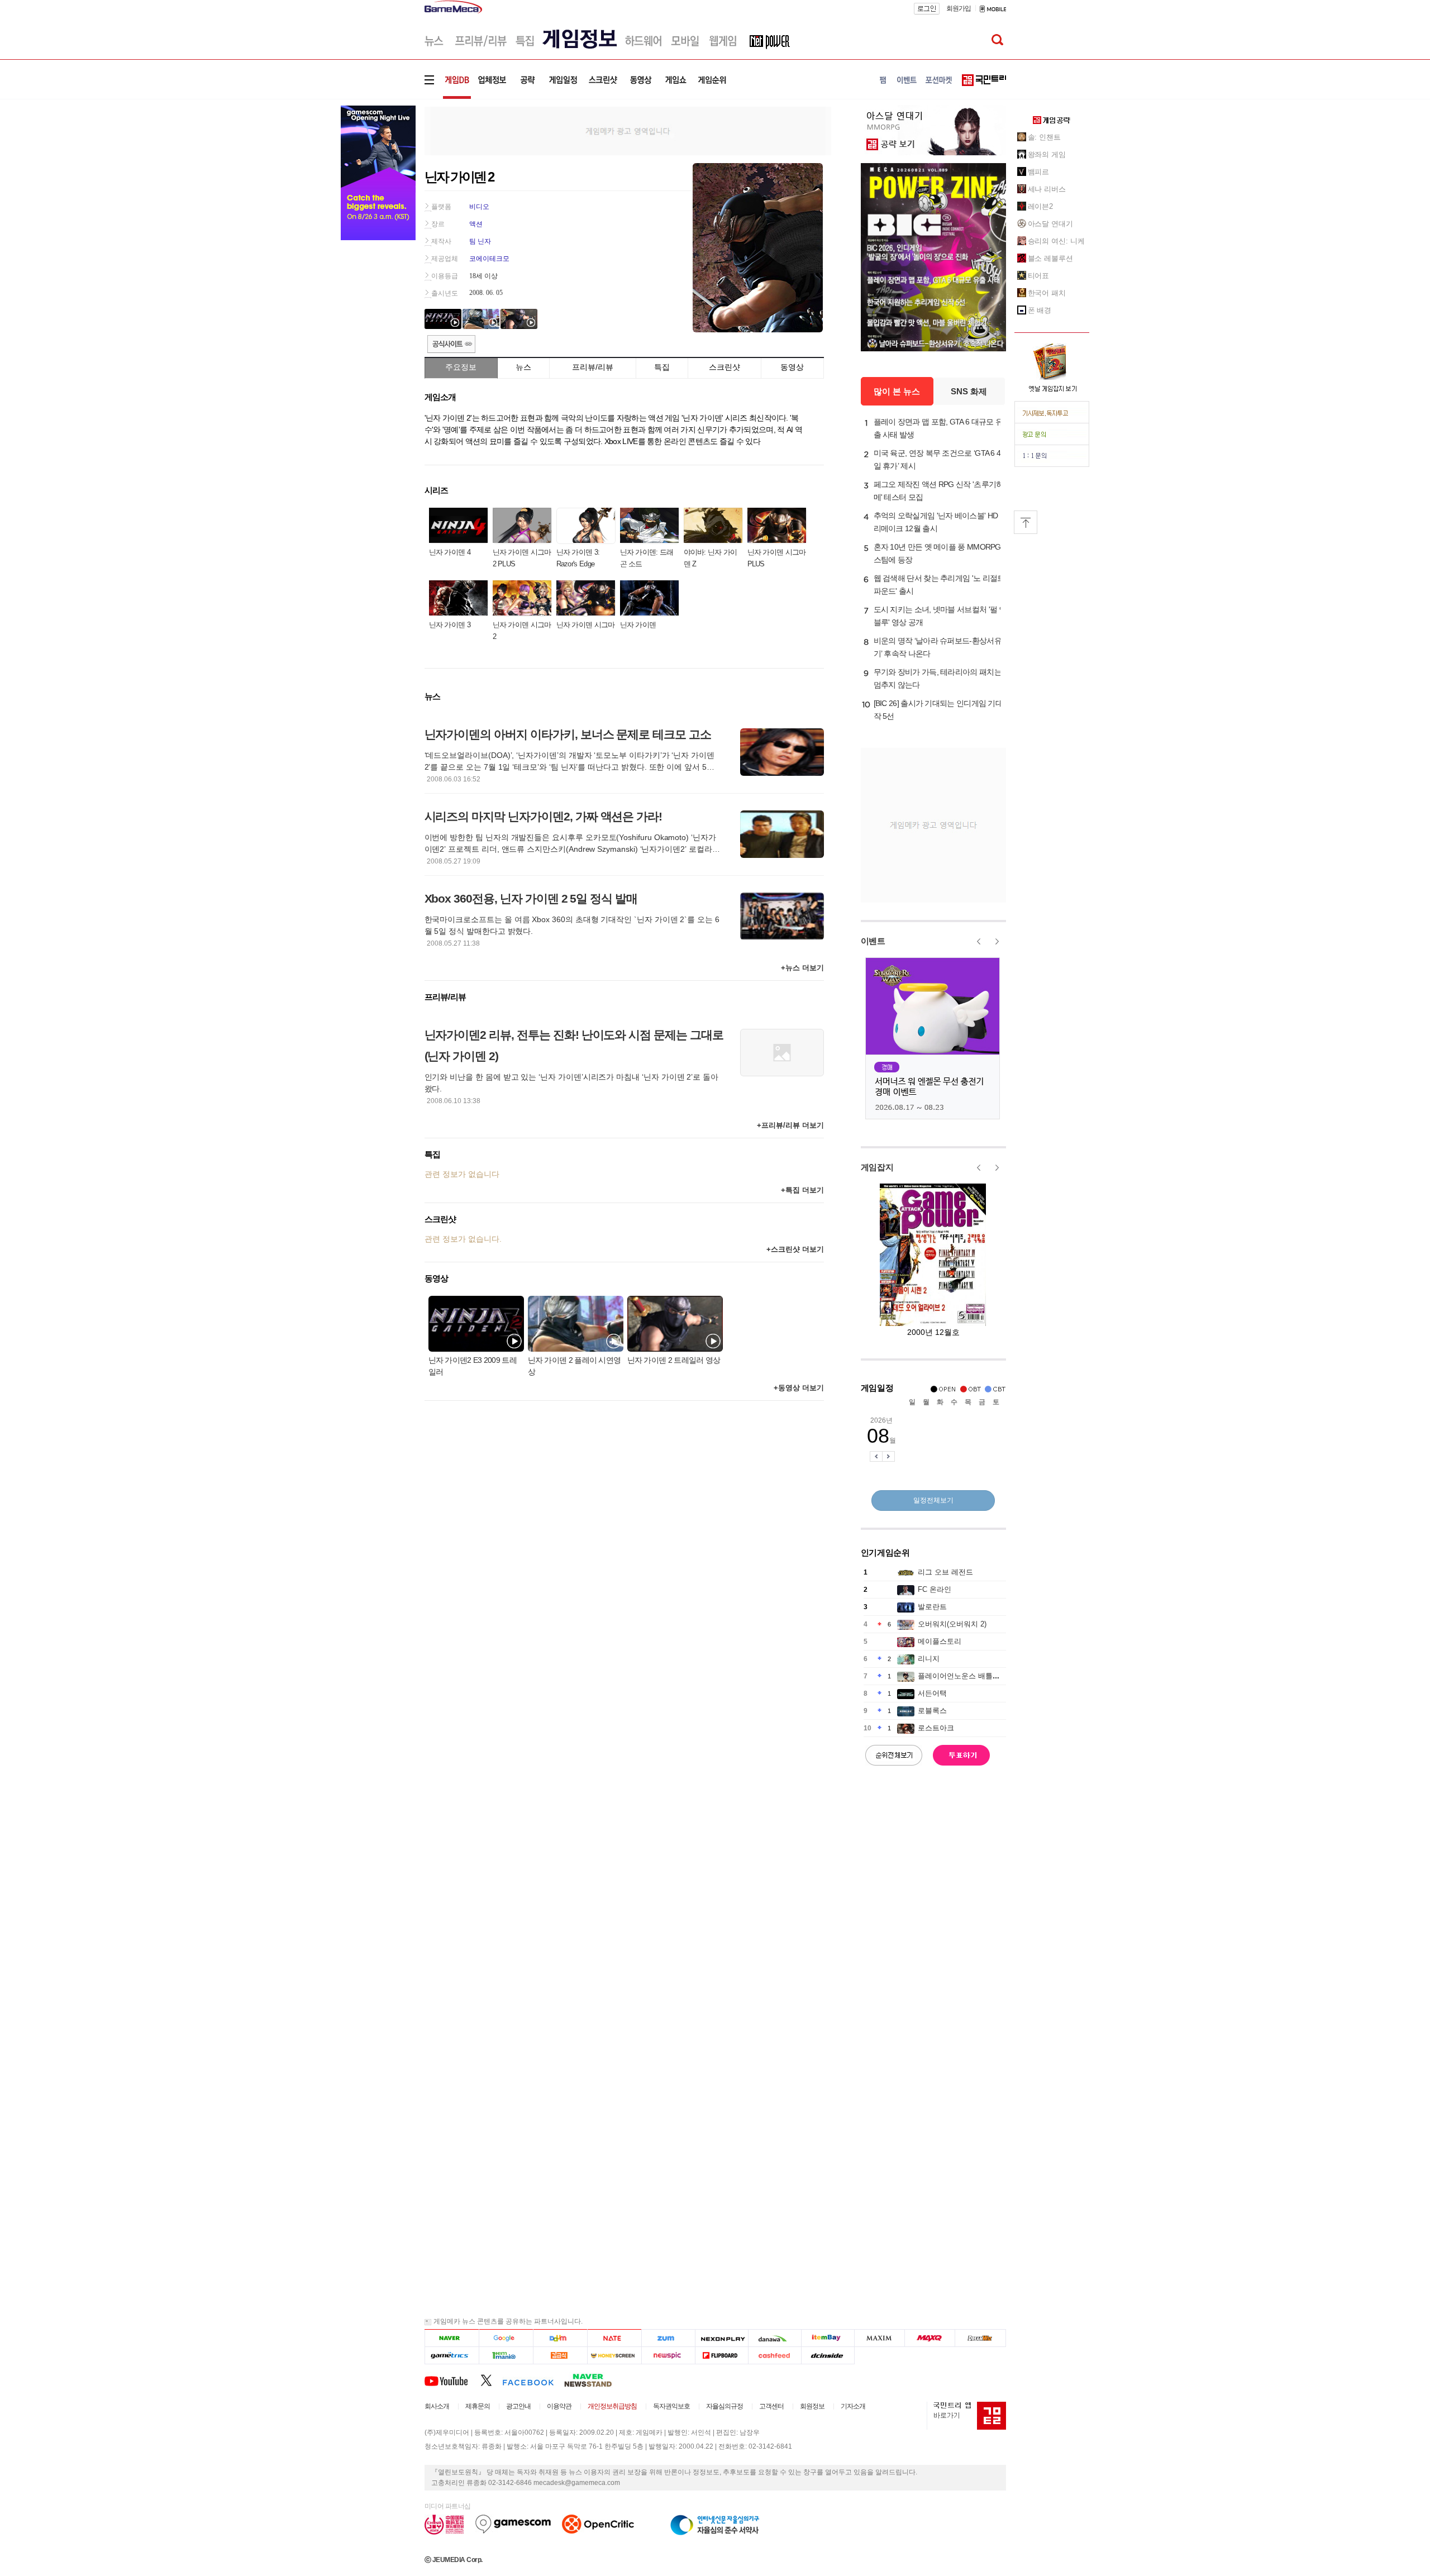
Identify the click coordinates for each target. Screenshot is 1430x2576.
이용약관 (559, 2406)
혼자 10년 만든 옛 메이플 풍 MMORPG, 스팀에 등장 (938, 553)
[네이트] (615, 2338)
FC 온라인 (935, 1589)
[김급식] (560, 2356)
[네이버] (452, 2338)
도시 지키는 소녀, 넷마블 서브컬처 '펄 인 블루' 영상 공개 (940, 616)
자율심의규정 (724, 2406)
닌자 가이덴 (638, 625)
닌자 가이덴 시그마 (586, 625)
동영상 (792, 367)
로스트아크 (936, 1728)
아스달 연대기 (1050, 224)
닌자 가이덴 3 (450, 625)
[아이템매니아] (506, 2356)
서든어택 (932, 1693)
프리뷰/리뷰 (593, 367)
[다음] (560, 2338)
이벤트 (873, 941)
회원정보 (812, 2406)
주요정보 (461, 367)
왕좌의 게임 (1047, 154)
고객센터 (771, 2406)
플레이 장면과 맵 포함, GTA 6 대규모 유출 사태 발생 (938, 428)
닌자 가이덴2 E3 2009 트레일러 (473, 1366)
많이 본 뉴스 (897, 391)
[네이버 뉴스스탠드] (594, 2380)
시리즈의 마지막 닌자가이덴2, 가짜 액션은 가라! (544, 816)
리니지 (929, 1659)
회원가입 (959, 8)
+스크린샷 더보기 (795, 1249)
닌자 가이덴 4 (450, 552)
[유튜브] (452, 2380)
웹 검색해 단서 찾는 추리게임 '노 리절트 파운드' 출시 (939, 585)
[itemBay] (828, 2338)
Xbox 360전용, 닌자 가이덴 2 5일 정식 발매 (531, 898)
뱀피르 (1039, 172)
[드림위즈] (980, 2338)
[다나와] (774, 2338)
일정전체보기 (933, 1500)
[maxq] (930, 2338)
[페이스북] (533, 2380)
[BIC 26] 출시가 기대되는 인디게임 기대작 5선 (938, 710)
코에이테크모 (489, 259)
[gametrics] (452, 2356)
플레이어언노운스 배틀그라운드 (970, 1676)
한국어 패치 (1047, 293)
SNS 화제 (969, 391)
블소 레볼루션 (1050, 258)
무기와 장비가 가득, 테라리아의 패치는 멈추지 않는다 (938, 678)
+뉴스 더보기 (802, 968)
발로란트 (932, 1607)
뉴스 (523, 367)
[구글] (506, 2338)
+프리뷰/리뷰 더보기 (790, 1125)
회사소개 (437, 2406)
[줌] (668, 2338)
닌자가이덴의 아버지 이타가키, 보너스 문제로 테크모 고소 (568, 734)
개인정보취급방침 (612, 2406)
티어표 (1039, 276)
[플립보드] (721, 2356)
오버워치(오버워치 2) (952, 1624)
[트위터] (491, 2380)
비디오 (479, 207)
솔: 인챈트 (1044, 137)
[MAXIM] (880, 2338)
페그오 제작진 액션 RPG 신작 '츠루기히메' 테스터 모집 (939, 491)
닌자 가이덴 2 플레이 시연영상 (575, 1366)
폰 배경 (1040, 310)
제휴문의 (478, 2406)
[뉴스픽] (668, 2356)
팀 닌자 (480, 241)
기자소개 (853, 2406)
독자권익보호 (671, 2406)
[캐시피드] (774, 2356)
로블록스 (932, 1711)
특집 (662, 367)
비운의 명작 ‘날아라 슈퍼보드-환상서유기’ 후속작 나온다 (938, 647)
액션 (476, 224)
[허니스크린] (615, 2356)
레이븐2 (1041, 206)
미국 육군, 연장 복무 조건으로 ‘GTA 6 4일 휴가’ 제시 (937, 459)
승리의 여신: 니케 (1056, 241)
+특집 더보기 (802, 1190)
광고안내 (518, 2406)
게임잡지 (877, 1167)
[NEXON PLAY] (721, 2338)
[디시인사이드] (828, 2356)
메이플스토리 (940, 1641)
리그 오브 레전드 (945, 1572)
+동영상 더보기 (799, 1388)
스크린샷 (724, 367)
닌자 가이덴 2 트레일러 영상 (674, 1360)
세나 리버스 (1047, 189)
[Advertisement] (628, 130)
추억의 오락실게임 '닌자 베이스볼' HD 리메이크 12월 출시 (936, 522)
